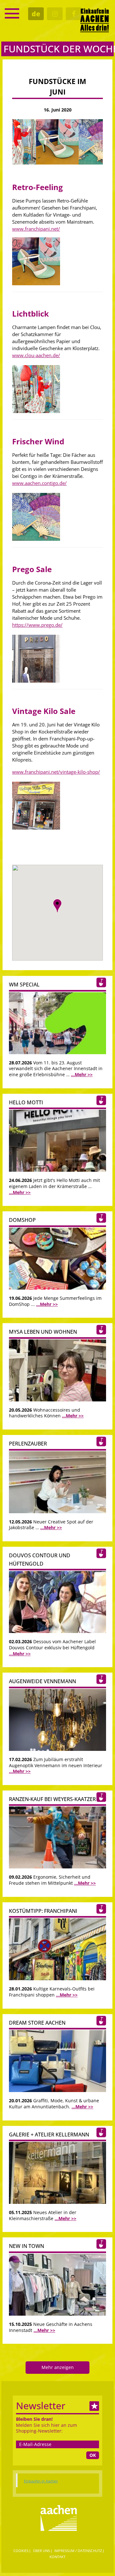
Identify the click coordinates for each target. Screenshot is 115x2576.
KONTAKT (57, 2557)
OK (93, 2455)
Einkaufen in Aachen (41, 2481)
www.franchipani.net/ (36, 229)
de (36, 14)
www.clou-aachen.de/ (36, 355)
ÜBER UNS (41, 2551)
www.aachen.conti (32, 483)
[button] (57, 906)
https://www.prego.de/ (37, 625)
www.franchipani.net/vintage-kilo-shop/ (56, 772)
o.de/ (61, 483)
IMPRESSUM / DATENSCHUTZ (78, 2551)
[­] (12, 13)
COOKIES (21, 2551)
